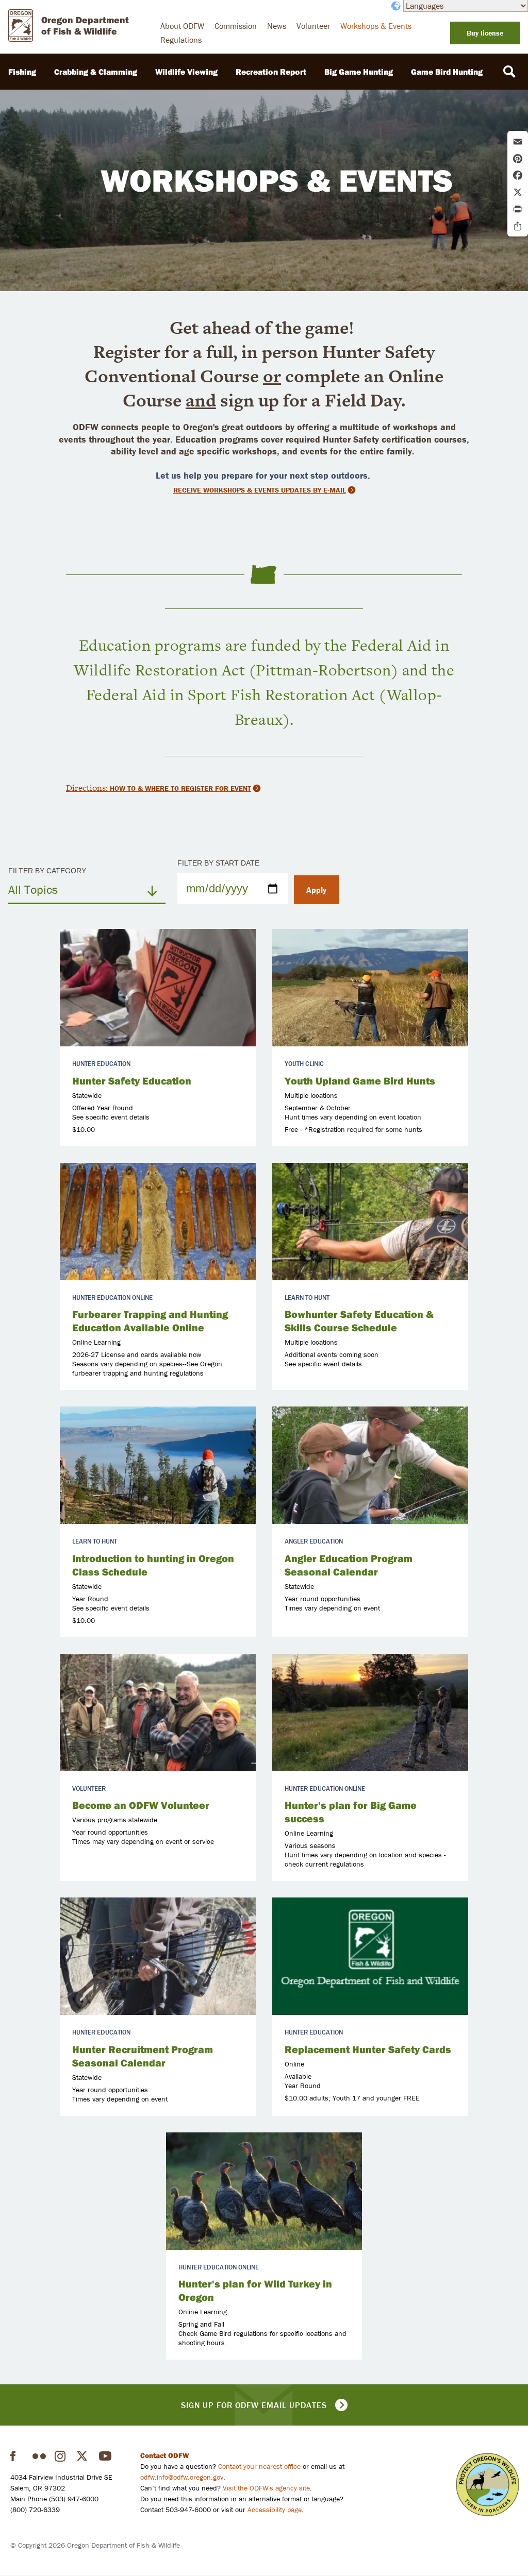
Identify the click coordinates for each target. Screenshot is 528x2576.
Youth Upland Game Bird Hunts (360, 1081)
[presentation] (158, 988)
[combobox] (87, 889)
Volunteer (313, 26)
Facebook (17, 2456)
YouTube (106, 2456)
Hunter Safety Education (132, 1081)
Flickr (39, 2456)
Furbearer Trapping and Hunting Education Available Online (150, 1321)
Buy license (485, 33)
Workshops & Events (376, 26)
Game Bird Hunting (447, 72)
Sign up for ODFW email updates (254, 2405)
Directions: (88, 788)
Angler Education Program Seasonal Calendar (349, 1565)
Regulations (181, 40)
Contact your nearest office (259, 2466)
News (277, 26)
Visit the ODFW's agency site (266, 2488)
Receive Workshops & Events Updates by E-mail (260, 490)
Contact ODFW (165, 2455)
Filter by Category (47, 871)
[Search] (509, 72)
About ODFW (182, 26)
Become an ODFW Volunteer (141, 1805)
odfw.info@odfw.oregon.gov (182, 2477)
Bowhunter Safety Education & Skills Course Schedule (359, 1321)
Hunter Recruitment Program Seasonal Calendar (143, 2056)
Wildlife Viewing (186, 72)
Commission (236, 26)
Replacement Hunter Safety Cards (368, 2049)
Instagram (61, 2456)
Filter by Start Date (218, 863)
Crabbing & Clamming (96, 72)
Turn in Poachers (488, 2485)
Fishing (22, 72)
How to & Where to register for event (180, 788)
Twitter (84, 2456)
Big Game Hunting (359, 72)
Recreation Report (271, 72)
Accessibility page (275, 2510)
